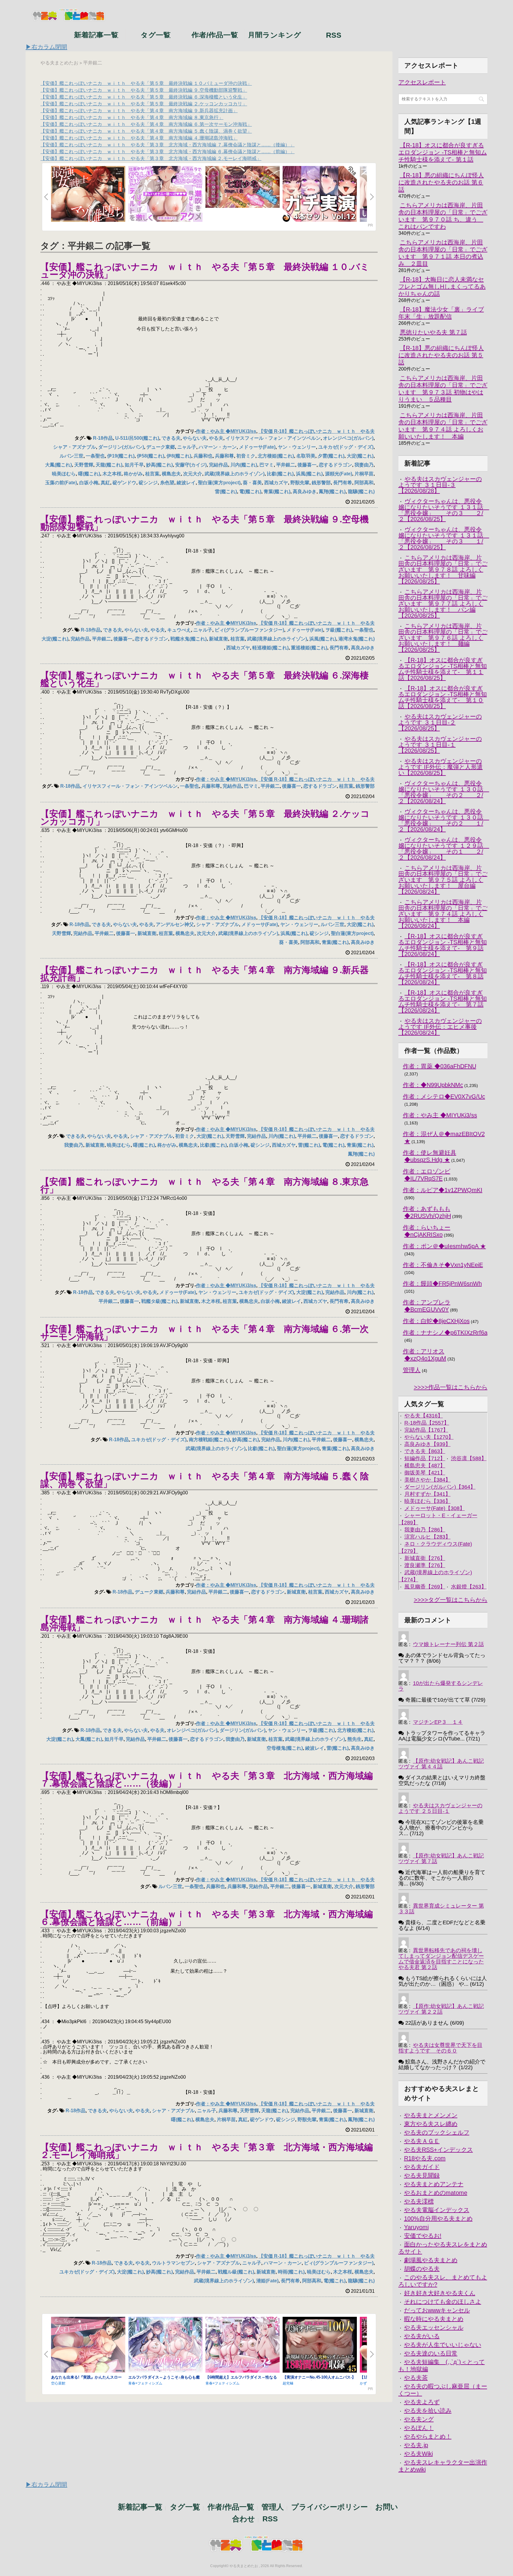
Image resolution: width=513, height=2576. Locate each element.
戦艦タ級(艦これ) (159, 1301)
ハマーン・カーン (218, 447)
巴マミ (267, 465)
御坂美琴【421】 (425, 1473)
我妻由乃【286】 (425, 1530)
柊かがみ (133, 474)
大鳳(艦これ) (58, 465)
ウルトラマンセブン (173, 2263)
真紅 (105, 483)
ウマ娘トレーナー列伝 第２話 (448, 1644)
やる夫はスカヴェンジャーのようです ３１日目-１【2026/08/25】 (440, 745)
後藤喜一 (307, 465)
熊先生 (354, 1739)
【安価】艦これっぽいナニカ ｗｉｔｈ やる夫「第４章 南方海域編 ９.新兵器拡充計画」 (139, 111)
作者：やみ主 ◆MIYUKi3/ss (226, 431)
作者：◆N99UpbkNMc (433, 1085)
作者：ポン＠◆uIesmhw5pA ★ (444, 1246)
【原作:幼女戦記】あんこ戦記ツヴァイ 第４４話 (441, 1764)
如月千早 (134, 465)
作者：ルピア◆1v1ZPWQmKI (443, 1190)
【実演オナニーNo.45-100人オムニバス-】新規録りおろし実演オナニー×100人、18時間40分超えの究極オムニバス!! (319, 2379)
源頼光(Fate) (339, 474)
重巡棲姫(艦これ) (309, 648)
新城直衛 (218, 639)
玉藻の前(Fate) (61, 483)
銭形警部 (321, 483)
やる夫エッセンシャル (434, 2327)
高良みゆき (305, 492)
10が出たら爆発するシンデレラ (441, 1686)
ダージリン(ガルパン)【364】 (440, 1487)
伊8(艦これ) (179, 456)
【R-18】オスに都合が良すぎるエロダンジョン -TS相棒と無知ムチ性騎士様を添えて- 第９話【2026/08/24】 (443, 945)
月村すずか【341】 (427, 1494)
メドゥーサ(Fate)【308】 (435, 1508)
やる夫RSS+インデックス (438, 2150)
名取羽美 (306, 456)
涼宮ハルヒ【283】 (427, 1537)
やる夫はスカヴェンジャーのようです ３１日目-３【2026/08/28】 (440, 485)
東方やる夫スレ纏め (431, 2124)
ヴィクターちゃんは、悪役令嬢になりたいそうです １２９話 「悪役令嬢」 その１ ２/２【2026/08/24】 (444, 849)
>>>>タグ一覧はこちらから (451, 1600)
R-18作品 (103, 438)
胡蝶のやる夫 (422, 2269)
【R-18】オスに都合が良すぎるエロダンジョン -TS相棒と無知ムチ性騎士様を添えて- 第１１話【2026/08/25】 (443, 669)
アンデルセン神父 (175, 924)
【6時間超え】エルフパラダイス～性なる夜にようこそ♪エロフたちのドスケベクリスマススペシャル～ (241, 2379)
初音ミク (246, 456)
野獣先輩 (300, 483)
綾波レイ (186, 483)
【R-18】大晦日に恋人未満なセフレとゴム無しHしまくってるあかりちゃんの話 (442, 287)
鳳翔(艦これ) (332, 492)
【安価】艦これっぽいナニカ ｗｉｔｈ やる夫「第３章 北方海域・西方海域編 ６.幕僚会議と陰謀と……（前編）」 (167, 152)
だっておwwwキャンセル (437, 2310)
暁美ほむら (64, 474)
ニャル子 (187, 447)
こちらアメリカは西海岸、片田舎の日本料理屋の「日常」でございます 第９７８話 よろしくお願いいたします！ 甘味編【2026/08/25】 (443, 569)
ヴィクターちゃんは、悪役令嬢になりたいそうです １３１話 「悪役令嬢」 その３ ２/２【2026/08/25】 (444, 510)
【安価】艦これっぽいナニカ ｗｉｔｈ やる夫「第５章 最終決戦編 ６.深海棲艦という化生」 (144, 97)
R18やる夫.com (425, 2158)
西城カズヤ (276, 483)
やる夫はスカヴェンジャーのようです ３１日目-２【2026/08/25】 (440, 722)
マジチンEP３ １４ (438, 1722)
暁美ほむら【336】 (427, 1501)
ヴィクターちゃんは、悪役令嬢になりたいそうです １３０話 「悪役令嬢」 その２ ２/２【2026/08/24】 (444, 792)
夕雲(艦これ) (331, 456)
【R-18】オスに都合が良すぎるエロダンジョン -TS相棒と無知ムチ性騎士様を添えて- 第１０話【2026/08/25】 (443, 697)
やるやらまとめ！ (428, 2436)
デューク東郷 (161, 447)
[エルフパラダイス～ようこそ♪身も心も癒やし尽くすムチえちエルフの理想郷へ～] (165, 2345)
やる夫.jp (416, 2445)
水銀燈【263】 (469, 1587)
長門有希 (343, 483)
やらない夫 (195, 438)
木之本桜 (112, 474)
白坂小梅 (89, 483)
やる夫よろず (422, 2402)
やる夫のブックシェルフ (437, 2132)
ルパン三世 (72, 456)
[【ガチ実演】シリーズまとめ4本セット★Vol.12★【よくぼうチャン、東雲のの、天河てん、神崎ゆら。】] (320, 194)
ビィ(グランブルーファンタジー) (249, 630)
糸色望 (167, 483)
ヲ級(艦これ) (339, 630)
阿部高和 (364, 483)
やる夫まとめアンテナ (434, 2184)
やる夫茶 (416, 2378)
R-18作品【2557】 (427, 1423)
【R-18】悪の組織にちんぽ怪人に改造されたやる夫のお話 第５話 (441, 355)
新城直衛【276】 (425, 1558)
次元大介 (193, 474)
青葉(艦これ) (277, 492)
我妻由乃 (364, 465)
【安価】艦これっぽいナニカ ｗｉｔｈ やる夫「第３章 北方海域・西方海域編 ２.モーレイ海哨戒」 (151, 158)
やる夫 (216, 438)
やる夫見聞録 (422, 2175)
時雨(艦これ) (291, 2272)
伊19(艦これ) (121, 456)
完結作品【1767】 (426, 1430)
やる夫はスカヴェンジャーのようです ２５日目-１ (440, 1808)
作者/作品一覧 (215, 34)
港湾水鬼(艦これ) (357, 639)
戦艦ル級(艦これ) (236, 2272)
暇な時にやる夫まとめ (434, 2319)
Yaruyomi (416, 2227)
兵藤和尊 (224, 456)
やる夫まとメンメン (431, 2115)
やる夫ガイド (422, 2167)
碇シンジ (148, 483)
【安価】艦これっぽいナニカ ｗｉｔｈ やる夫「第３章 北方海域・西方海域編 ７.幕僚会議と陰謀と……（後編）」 (167, 145)
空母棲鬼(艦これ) (285, 1748)
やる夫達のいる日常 (431, 2353)
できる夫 (171, 438)
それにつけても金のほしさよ (443, 2302)
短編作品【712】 (425, 1458)
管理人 (412, 1370)
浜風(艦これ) (309, 474)
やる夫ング (419, 2419)
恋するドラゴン (335, 465)
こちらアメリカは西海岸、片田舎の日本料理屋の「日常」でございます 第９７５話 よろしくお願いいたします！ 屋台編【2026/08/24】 (443, 880)
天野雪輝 (84, 465)
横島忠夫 (171, 474)
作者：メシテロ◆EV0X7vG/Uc (444, 1096)
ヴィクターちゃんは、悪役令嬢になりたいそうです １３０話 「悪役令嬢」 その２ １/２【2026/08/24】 (444, 820)
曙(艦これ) (89, 474)
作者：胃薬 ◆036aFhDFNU (440, 1066)
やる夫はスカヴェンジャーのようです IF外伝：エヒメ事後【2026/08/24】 (440, 1027)
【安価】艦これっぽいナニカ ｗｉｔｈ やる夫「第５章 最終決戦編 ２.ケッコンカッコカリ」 (144, 104)
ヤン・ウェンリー (297, 447)
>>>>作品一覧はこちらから (451, 1387)
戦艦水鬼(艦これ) (189, 639)
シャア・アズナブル (75, 447)
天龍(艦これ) (109, 465)
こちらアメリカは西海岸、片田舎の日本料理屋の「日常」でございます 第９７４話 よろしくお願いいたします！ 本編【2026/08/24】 (443, 914)
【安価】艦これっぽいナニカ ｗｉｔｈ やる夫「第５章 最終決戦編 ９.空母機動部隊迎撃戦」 (144, 90)
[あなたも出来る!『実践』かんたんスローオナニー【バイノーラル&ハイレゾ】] (88, 2345)
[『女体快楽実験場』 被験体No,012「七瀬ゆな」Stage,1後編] (243, 187)
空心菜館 (58, 2383)
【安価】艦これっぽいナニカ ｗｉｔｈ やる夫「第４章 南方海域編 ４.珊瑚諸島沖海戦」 (139, 138)
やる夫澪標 (419, 2201)
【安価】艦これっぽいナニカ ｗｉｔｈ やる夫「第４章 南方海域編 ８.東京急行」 (132, 117)
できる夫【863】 (425, 1451)
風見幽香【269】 (425, 1587)
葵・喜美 (252, 483)
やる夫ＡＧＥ (422, 2141)
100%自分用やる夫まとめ (438, 2219)
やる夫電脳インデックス (437, 2210)
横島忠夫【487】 (425, 1466)
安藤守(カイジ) (191, 465)
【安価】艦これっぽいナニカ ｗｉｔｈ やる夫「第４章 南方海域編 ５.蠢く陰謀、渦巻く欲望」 (146, 131)
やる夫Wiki (418, 2454)
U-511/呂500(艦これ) (137, 438)
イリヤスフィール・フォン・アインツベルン (273, 438)
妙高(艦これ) (159, 465)
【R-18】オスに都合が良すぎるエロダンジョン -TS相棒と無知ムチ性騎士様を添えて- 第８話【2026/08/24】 (443, 973)
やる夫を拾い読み (428, 2411)
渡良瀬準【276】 (425, 1565)
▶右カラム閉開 (46, 47)
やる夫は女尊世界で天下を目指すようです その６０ (440, 2048)
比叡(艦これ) (280, 474)
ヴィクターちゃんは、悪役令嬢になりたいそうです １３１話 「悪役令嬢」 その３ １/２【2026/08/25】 (444, 538)
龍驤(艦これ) (361, 492)
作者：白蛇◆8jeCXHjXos (436, 1321)
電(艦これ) (250, 492)
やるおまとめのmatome (436, 2193)
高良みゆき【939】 (427, 1444)
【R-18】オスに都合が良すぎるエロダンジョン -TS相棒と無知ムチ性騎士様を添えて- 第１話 (443, 152)
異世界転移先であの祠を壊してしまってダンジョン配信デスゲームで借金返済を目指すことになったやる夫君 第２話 (441, 1959)
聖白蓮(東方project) (219, 483)
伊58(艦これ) (151, 456)
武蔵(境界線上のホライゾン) (235, 474)
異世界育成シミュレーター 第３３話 (441, 1909)
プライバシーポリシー (330, 2507)
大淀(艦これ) (360, 456)
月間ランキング (274, 34)
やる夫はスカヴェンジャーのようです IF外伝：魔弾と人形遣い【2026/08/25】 (441, 767)
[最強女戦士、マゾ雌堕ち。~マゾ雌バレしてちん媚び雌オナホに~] (88, 194)
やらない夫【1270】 (429, 1437)
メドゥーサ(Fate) (257, 447)
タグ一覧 (156, 34)
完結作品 (218, 465)
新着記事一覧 (96, 34)
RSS (334, 34)
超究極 (288, 2383)
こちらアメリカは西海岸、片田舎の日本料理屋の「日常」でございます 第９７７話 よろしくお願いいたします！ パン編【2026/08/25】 (443, 604)
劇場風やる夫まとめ (431, 2260)
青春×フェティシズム (145, 2383)
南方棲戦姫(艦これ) (209, 1440)
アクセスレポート (422, 82)
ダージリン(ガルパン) (121, 447)
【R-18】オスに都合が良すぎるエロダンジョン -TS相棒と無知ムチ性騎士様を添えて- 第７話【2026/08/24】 (443, 1001)
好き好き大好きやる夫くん (440, 2293)
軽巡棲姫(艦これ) (270, 648)
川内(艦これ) (244, 465)
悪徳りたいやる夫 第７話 (433, 332)
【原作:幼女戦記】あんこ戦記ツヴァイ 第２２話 (441, 2009)
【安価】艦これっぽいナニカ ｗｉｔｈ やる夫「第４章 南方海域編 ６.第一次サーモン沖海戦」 (146, 124)
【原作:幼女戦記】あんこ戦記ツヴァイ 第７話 (441, 1859)
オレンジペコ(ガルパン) (348, 438)
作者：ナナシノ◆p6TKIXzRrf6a (445, 1333)
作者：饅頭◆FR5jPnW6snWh (442, 1284)
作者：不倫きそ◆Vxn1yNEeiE (443, 1265)
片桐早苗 (364, 474)
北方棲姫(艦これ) (276, 456)
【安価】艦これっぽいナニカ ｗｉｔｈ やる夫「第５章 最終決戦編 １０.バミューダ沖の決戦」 (146, 83)
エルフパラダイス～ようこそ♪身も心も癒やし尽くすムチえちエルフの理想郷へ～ (164, 2379)
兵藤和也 (203, 456)
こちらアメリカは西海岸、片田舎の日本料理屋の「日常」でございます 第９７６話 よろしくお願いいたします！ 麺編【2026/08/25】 (443, 638)
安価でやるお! (423, 2236)
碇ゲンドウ (124, 483)
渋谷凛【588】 (469, 1458)
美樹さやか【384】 (427, 1480)
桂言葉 (152, 474)
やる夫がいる (422, 2336)
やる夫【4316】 (424, 1416)
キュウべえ (179, 630)
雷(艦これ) (226, 492)
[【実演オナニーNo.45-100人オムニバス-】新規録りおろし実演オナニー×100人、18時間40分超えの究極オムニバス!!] (320, 2345)
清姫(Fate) (267, 2281)
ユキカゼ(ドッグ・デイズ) (346, 447)
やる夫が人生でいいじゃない (443, 2345)
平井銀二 (286, 465)
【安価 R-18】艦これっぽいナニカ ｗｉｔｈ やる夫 (317, 431)
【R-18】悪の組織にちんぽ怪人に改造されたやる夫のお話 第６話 (441, 182)
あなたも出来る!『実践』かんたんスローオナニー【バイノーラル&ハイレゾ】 (86, 2379)
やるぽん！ (419, 2428)
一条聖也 (95, 456)
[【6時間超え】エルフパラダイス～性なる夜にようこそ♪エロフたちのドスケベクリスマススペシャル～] (243, 2345)
